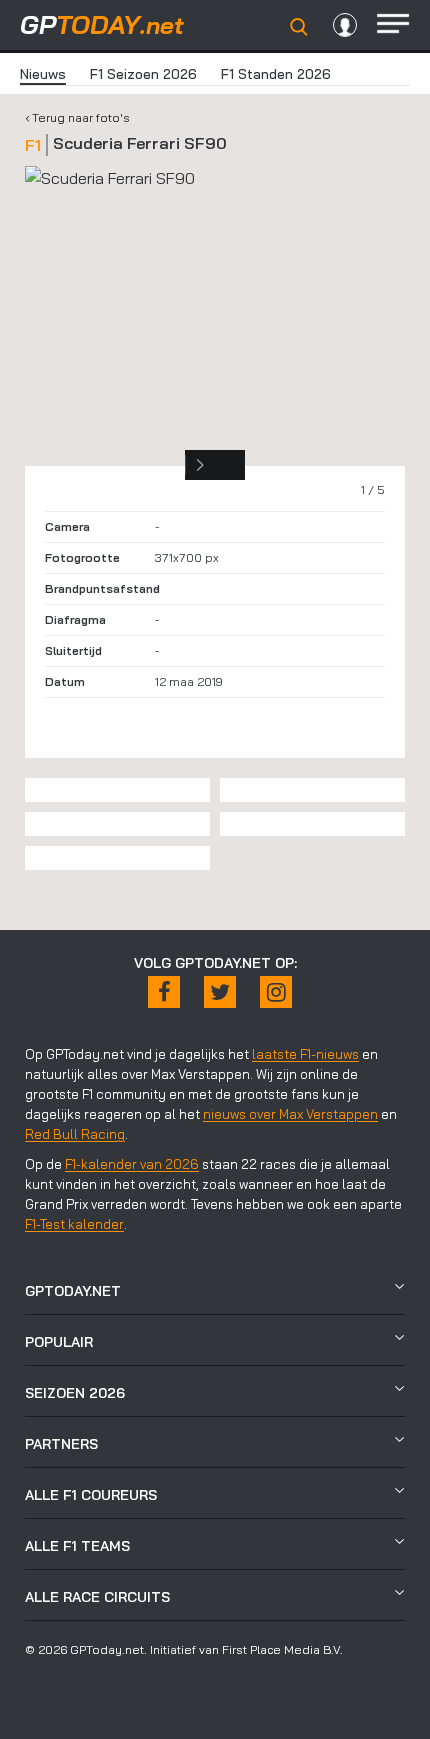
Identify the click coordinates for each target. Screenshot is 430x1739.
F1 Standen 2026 (276, 74)
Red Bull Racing (75, 1134)
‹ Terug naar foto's (77, 117)
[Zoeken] (299, 27)
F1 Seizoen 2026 (143, 74)
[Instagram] (276, 992)
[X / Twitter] (220, 992)
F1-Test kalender (74, 1224)
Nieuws (43, 74)
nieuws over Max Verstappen (290, 1114)
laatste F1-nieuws (305, 1054)
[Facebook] (164, 992)
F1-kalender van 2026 (132, 1164)
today (102, 24)
